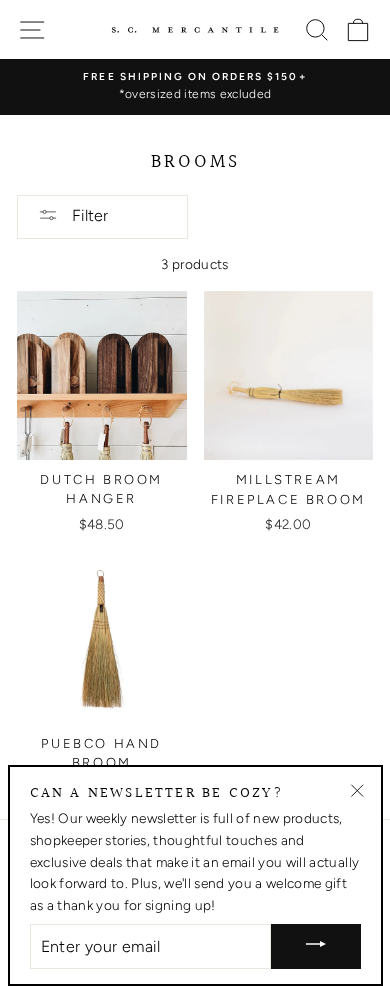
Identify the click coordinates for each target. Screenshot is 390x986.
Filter (88, 215)
